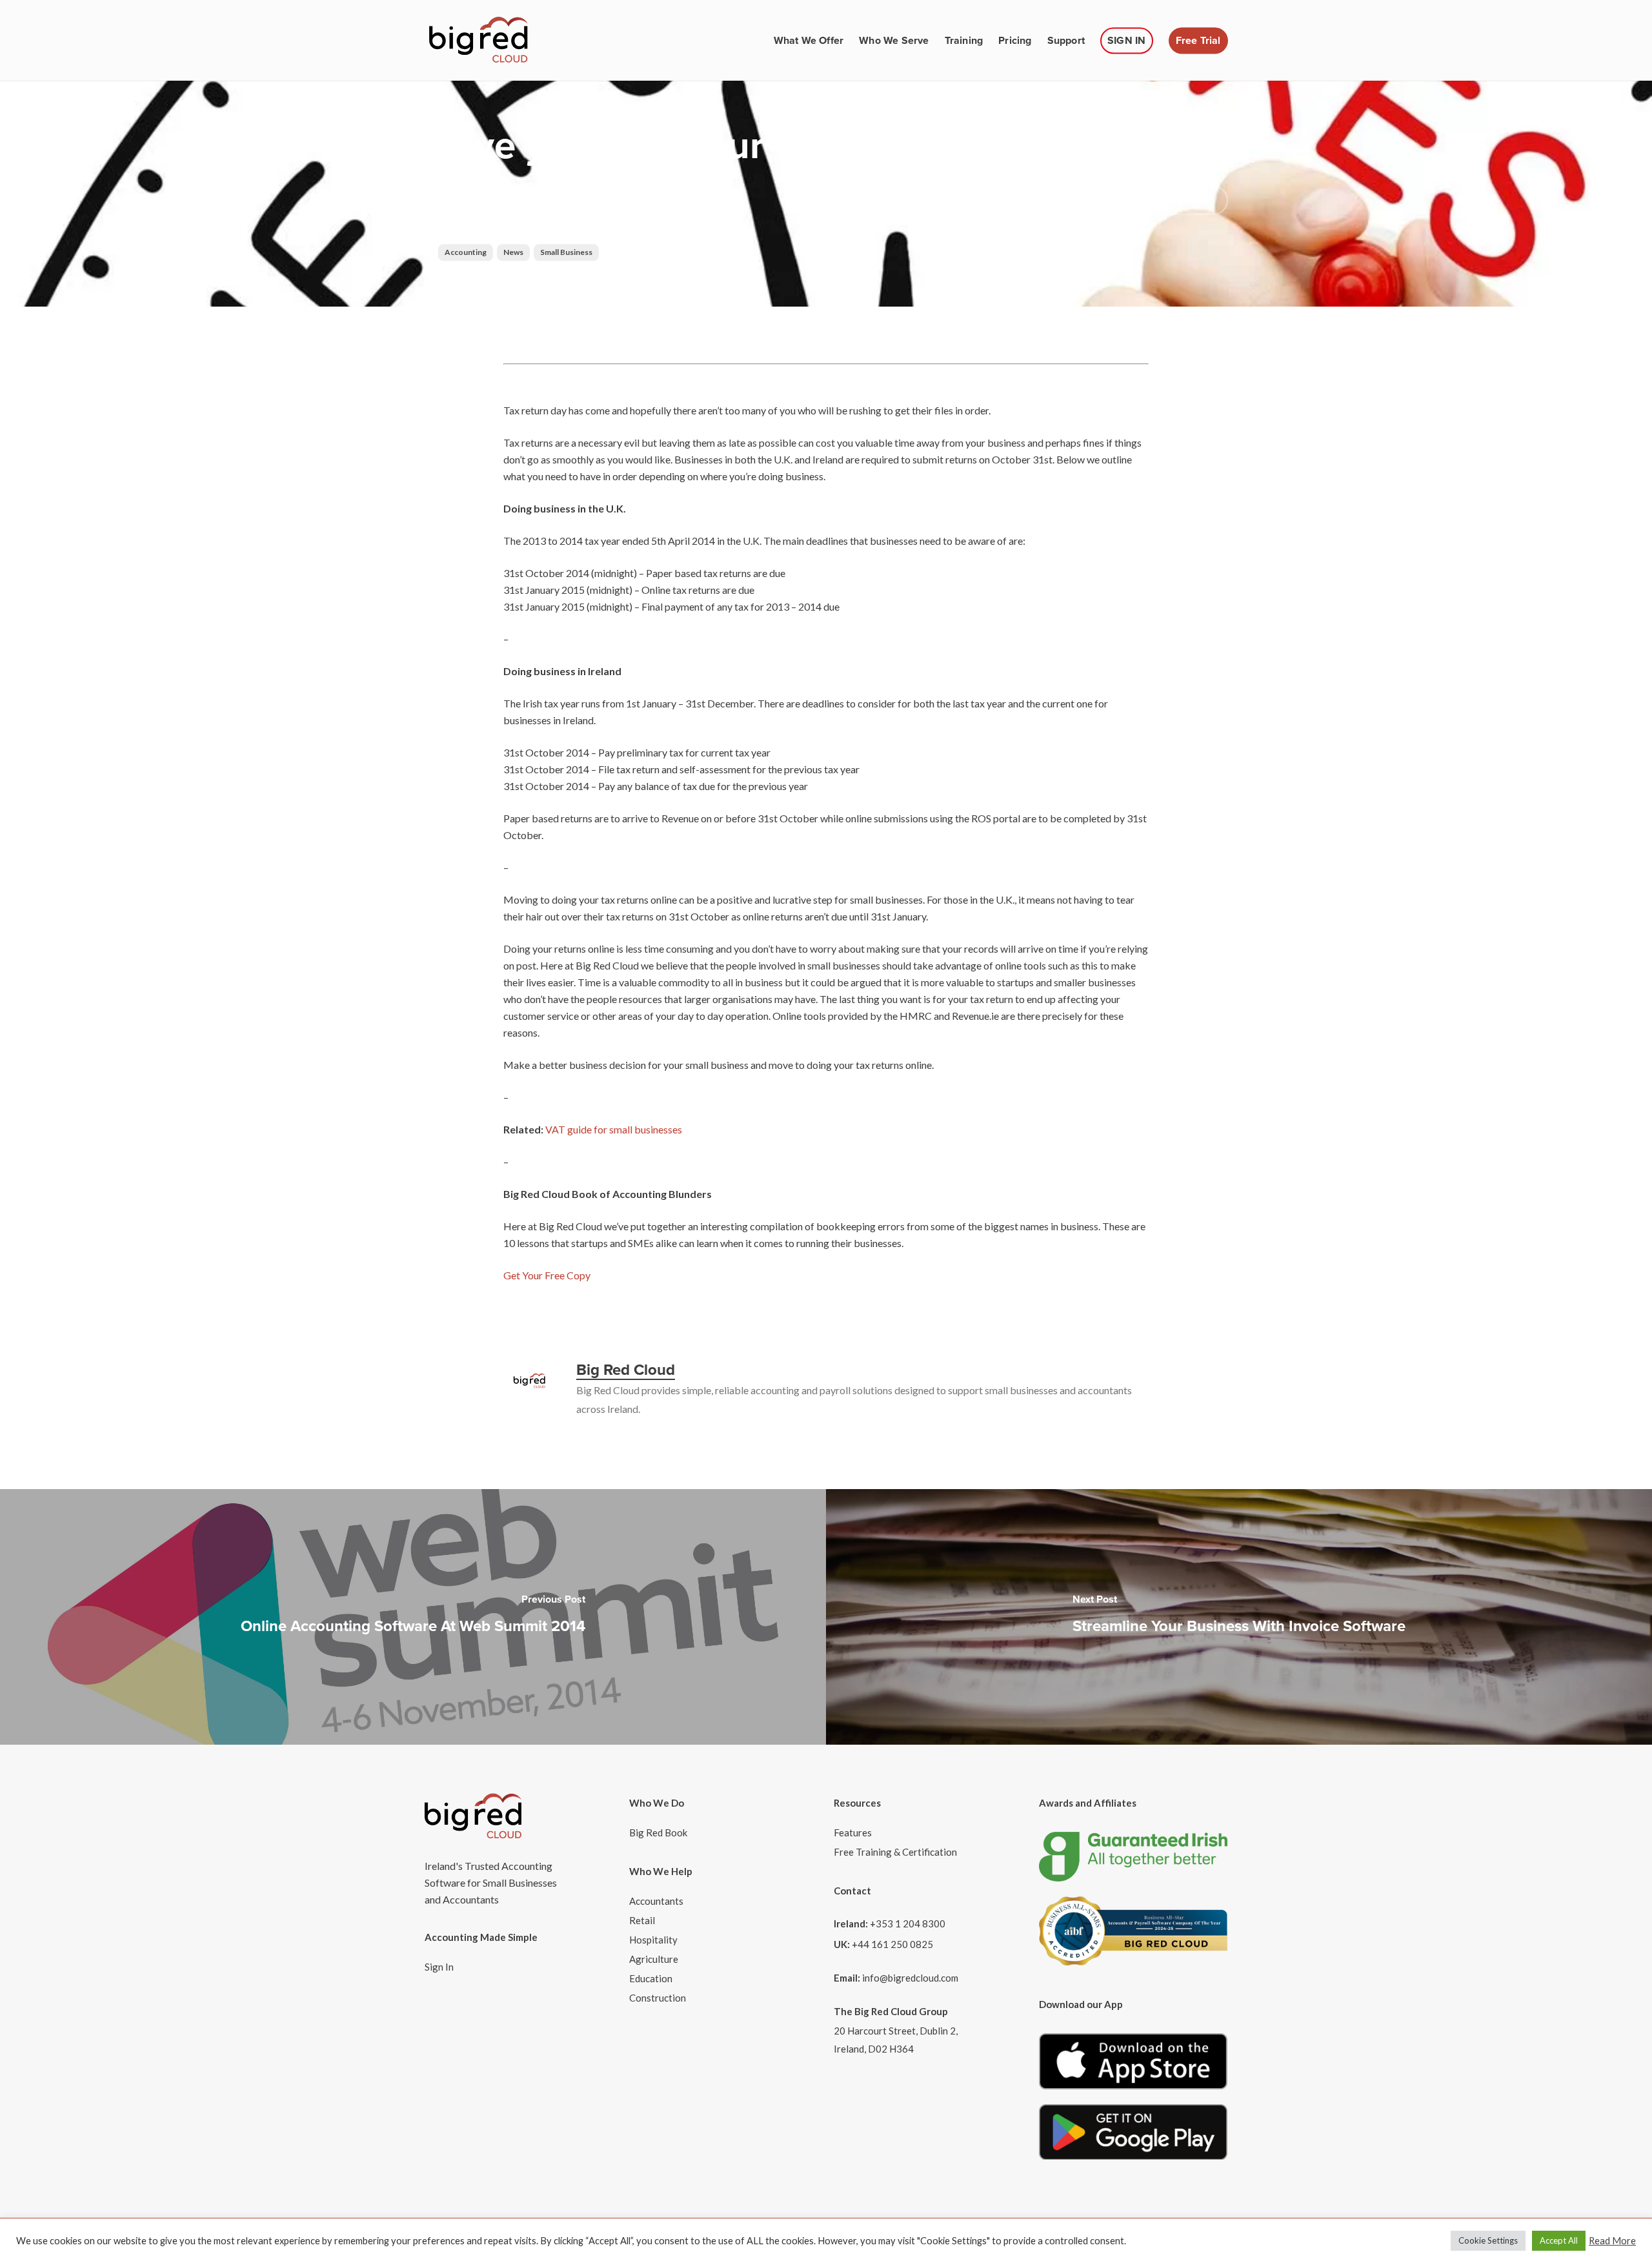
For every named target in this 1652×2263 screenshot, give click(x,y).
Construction (658, 1998)
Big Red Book (658, 1832)
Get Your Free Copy (547, 1275)
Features (853, 1832)
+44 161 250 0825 (892, 1944)
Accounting (466, 252)
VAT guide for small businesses (614, 1129)
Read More (1612, 2241)
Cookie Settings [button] (1488, 2240)
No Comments (1044, 198)
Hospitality (653, 1940)
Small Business (566, 252)
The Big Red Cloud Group (891, 2011)
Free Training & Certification (895, 1852)
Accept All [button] (1559, 2240)
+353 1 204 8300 (908, 1923)
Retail (642, 1920)
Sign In (439, 1967)
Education (651, 1978)
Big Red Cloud (470, 226)
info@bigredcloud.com (910, 1978)
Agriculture (654, 1959)
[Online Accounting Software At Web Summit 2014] (413, 1617)
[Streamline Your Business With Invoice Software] (1239, 1617)
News (513, 252)
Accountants (656, 1901)
